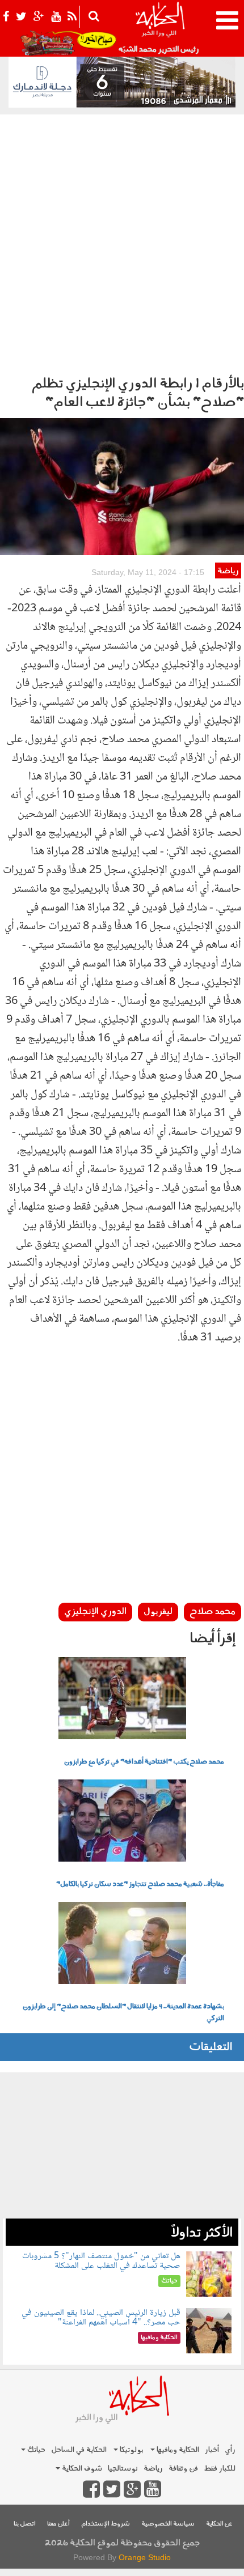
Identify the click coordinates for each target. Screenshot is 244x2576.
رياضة (228, 571)
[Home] (160, 28)
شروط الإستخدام (106, 2524)
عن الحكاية (219, 2524)
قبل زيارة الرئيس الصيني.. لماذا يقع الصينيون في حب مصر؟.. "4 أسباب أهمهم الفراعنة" (101, 2318)
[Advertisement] (122, 242)
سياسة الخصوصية (168, 2524)
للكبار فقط (220, 2469)
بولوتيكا (131, 2450)
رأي (230, 2450)
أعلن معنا (58, 2524)
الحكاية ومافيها (177, 2450)
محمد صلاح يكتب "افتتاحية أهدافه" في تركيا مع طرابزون (144, 1762)
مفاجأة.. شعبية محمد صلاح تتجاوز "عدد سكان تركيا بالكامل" (140, 1884)
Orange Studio (145, 2557)
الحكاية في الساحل (79, 2450)
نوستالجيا (123, 2469)
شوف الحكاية (81, 2469)
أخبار (212, 2450)
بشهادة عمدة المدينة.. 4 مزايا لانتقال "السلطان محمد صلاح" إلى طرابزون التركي (123, 2013)
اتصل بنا (25, 2524)
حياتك (35, 2450)
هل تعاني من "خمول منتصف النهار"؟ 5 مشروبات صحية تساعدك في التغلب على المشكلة (101, 2261)
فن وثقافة (183, 2469)
